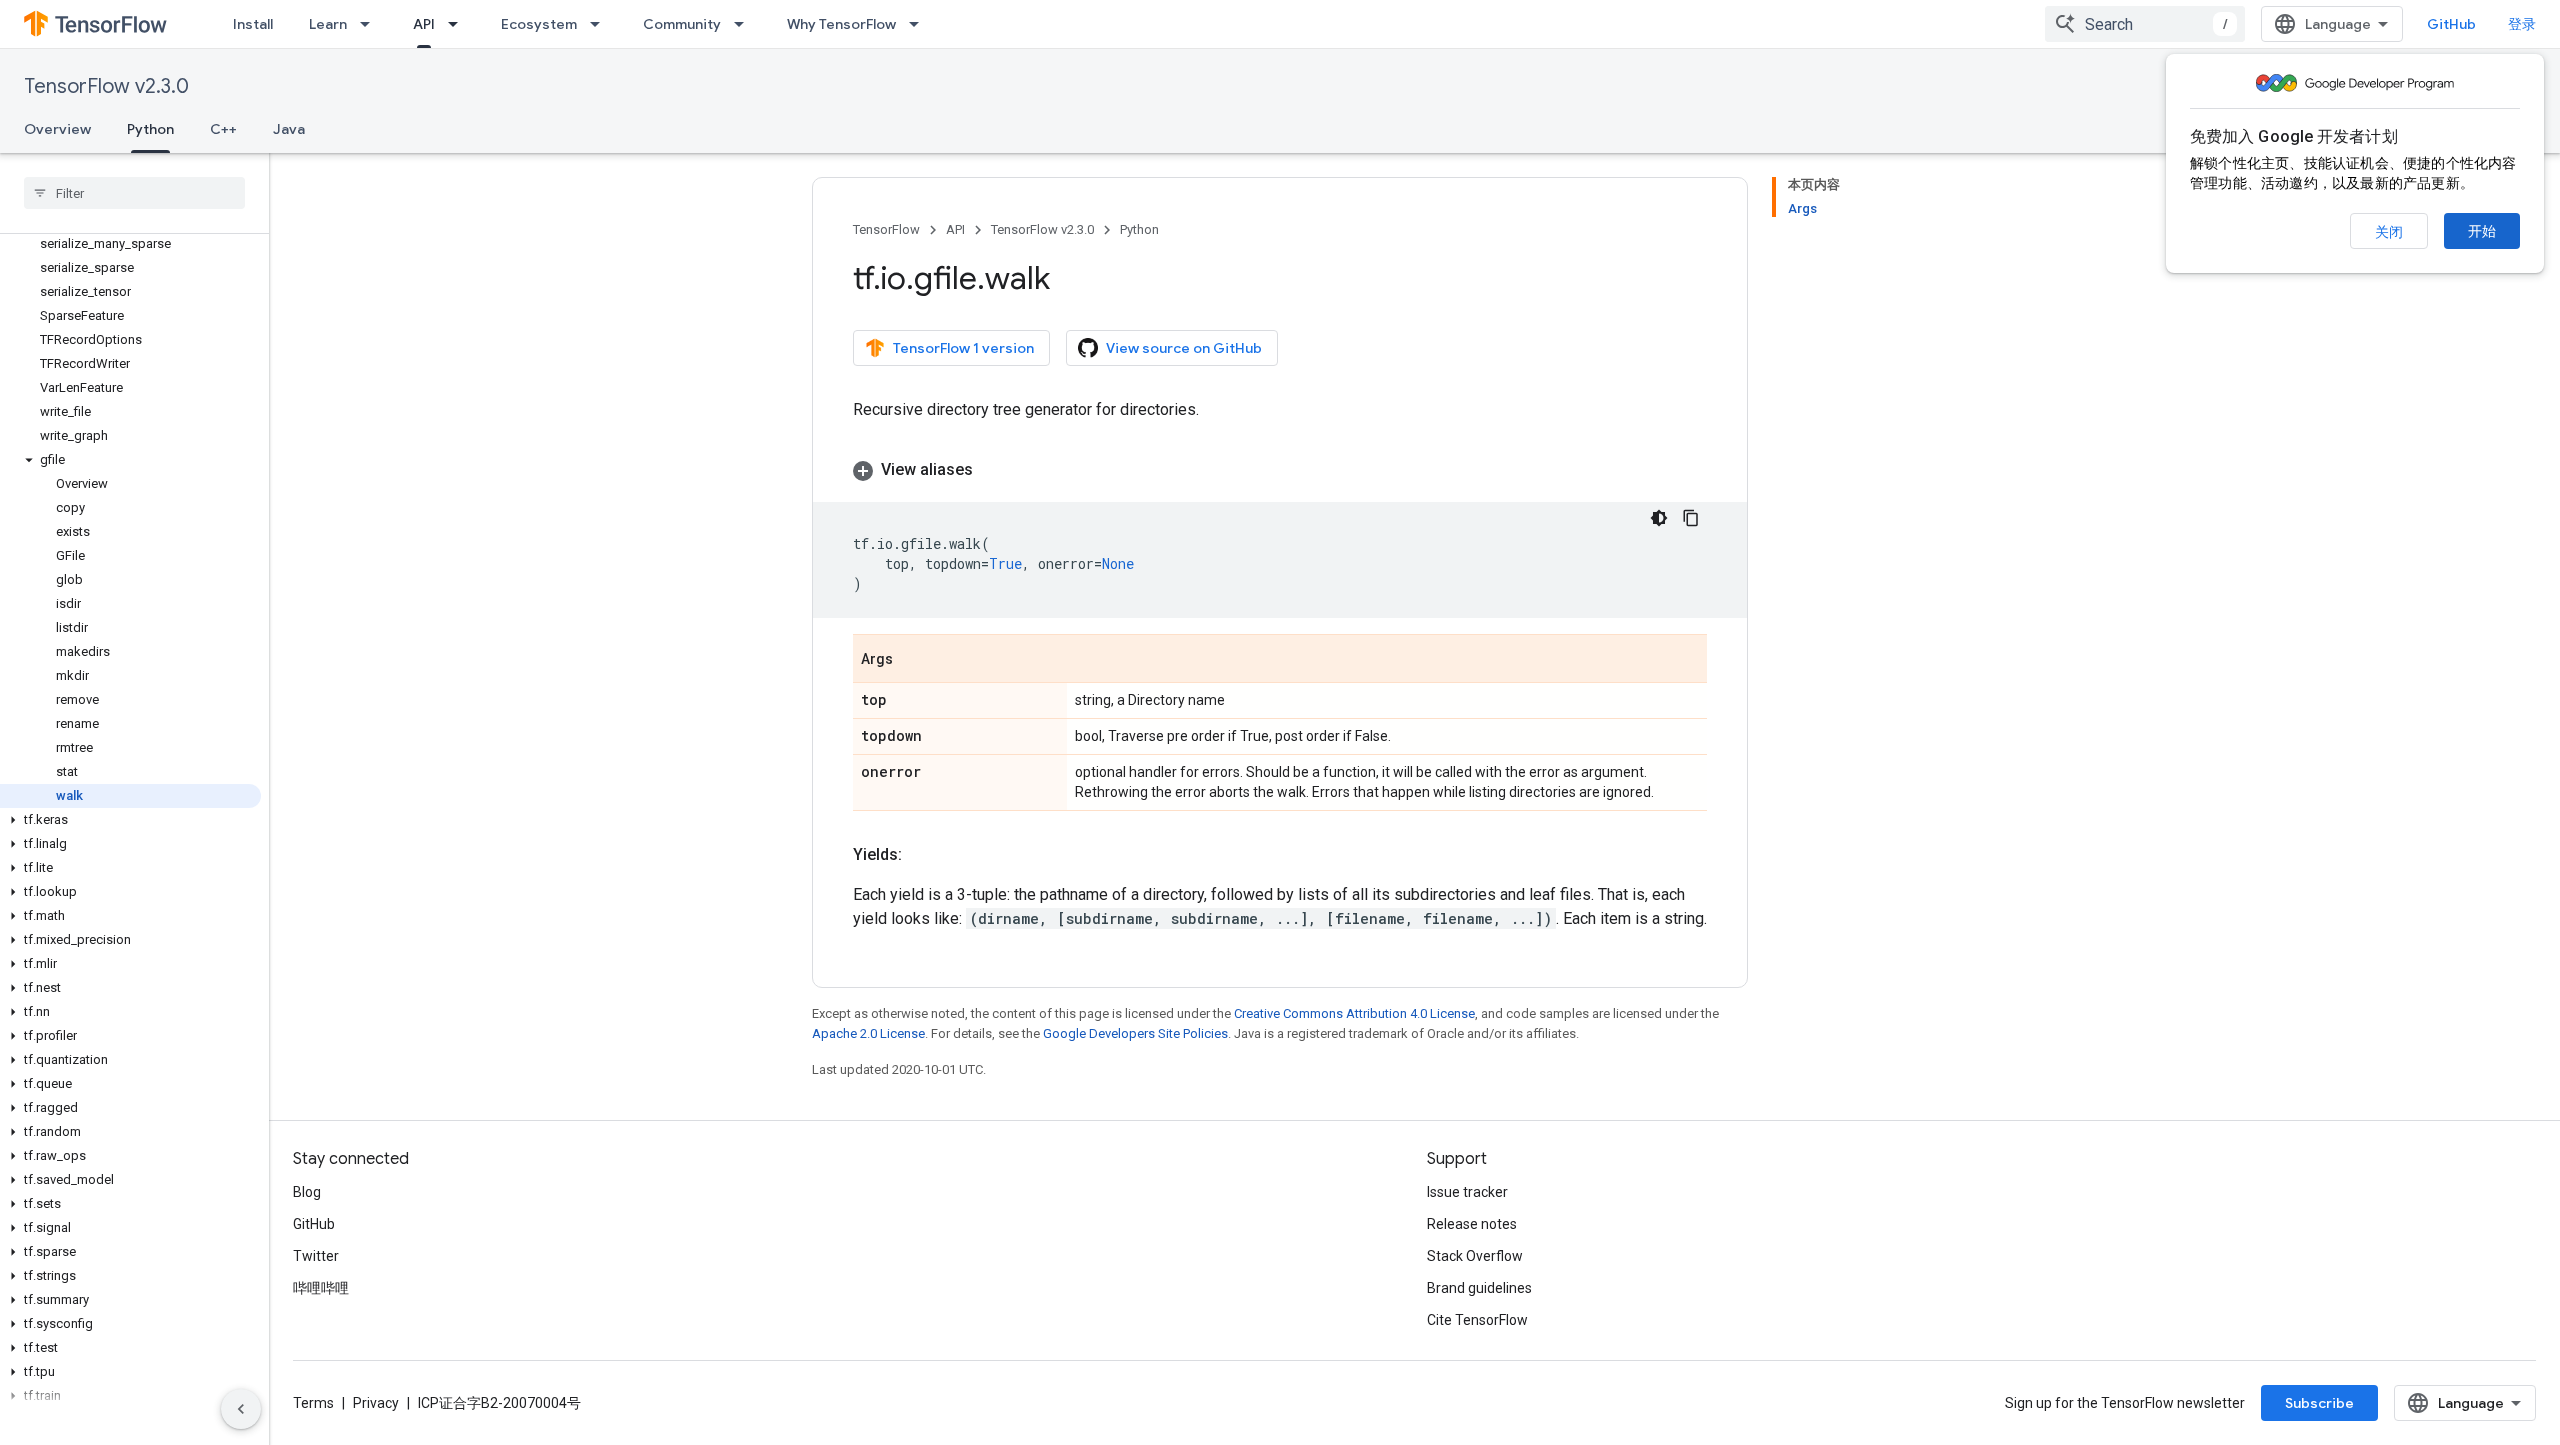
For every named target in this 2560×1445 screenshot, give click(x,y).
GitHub (2451, 24)
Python (150, 129)
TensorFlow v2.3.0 (106, 86)
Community (682, 24)
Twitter (316, 1256)
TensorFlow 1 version (963, 348)
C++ (223, 129)
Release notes (1472, 1224)
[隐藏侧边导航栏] (241, 1409)
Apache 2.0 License (868, 1033)
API (424, 24)
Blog (307, 1192)
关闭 (2389, 232)
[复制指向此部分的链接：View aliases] (993, 470)
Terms (313, 1403)
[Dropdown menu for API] (459, 24)
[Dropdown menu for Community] (745, 24)
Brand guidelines (1479, 1288)
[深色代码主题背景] (1659, 518)
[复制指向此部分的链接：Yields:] (922, 855)
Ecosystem (539, 24)
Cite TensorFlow (1477, 1320)
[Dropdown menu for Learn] (371, 24)
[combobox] (2145, 24)
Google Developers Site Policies (1135, 1033)
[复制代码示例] (1691, 518)
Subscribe (2319, 1403)
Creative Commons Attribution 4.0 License (1354, 1013)
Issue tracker (1467, 1192)
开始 (2482, 231)
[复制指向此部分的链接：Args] (913, 660)
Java (289, 129)
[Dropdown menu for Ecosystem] (601, 24)
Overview (57, 129)
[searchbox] (134, 193)
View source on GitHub (1184, 348)
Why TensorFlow (841, 24)
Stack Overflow (1475, 1256)
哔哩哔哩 (321, 1288)
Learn (328, 24)
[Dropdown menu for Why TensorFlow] (920, 24)
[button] (130, 460)
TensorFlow (886, 229)
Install (253, 24)
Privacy (376, 1403)
